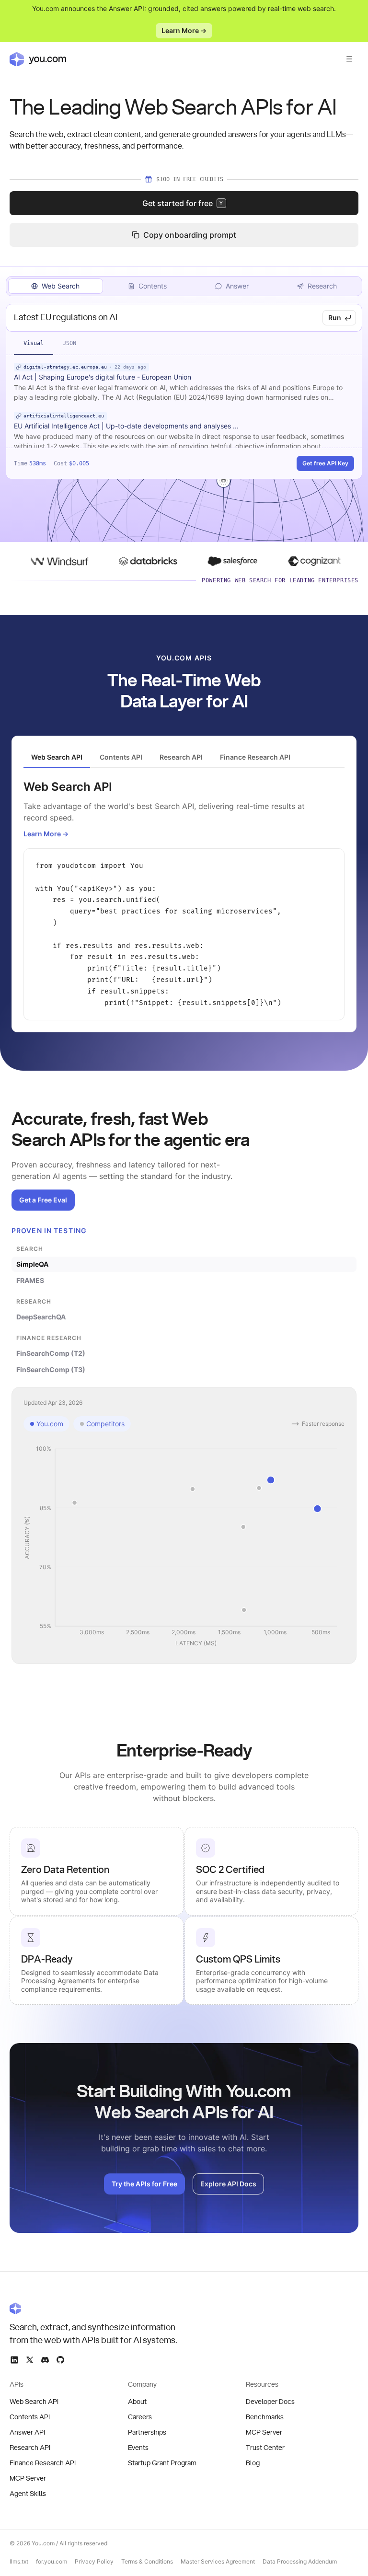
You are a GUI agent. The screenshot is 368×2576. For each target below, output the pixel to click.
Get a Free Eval (43, 1200)
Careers (140, 2417)
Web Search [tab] (61, 286)
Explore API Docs (228, 2184)
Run (335, 318)
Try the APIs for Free (144, 2184)
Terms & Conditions (147, 2561)
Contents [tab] (153, 286)
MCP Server (28, 2479)
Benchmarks (265, 2417)
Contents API (30, 2417)
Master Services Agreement (218, 2561)
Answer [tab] (237, 286)
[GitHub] (60, 2360)
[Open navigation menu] (349, 59)
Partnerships (147, 2433)
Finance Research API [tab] (255, 757)
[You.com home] (38, 59)
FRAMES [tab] (30, 1280)
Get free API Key (325, 463)
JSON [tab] (69, 343)
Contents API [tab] (121, 757)
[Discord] (45, 2360)
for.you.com (52, 2561)
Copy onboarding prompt (190, 235)
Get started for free (183, 203)
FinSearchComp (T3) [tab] (51, 1369)
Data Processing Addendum (300, 2561)
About (137, 2402)
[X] (30, 2360)
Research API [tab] (181, 757)
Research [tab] (322, 286)
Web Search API (34, 2402)
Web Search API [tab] (57, 757)
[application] (184, 1547)
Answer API (27, 2433)
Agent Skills (28, 2494)
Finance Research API (43, 2463)
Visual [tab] (34, 343)
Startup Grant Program (162, 2463)
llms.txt (19, 2561)
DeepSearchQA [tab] (41, 1317)
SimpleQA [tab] (32, 1264)
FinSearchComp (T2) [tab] (51, 1353)
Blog (253, 2463)
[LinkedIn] (14, 2360)
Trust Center (265, 2448)
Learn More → (184, 30)
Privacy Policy (94, 2561)
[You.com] (94, 2308)
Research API (30, 2448)
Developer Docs (270, 2402)
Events (138, 2448)
